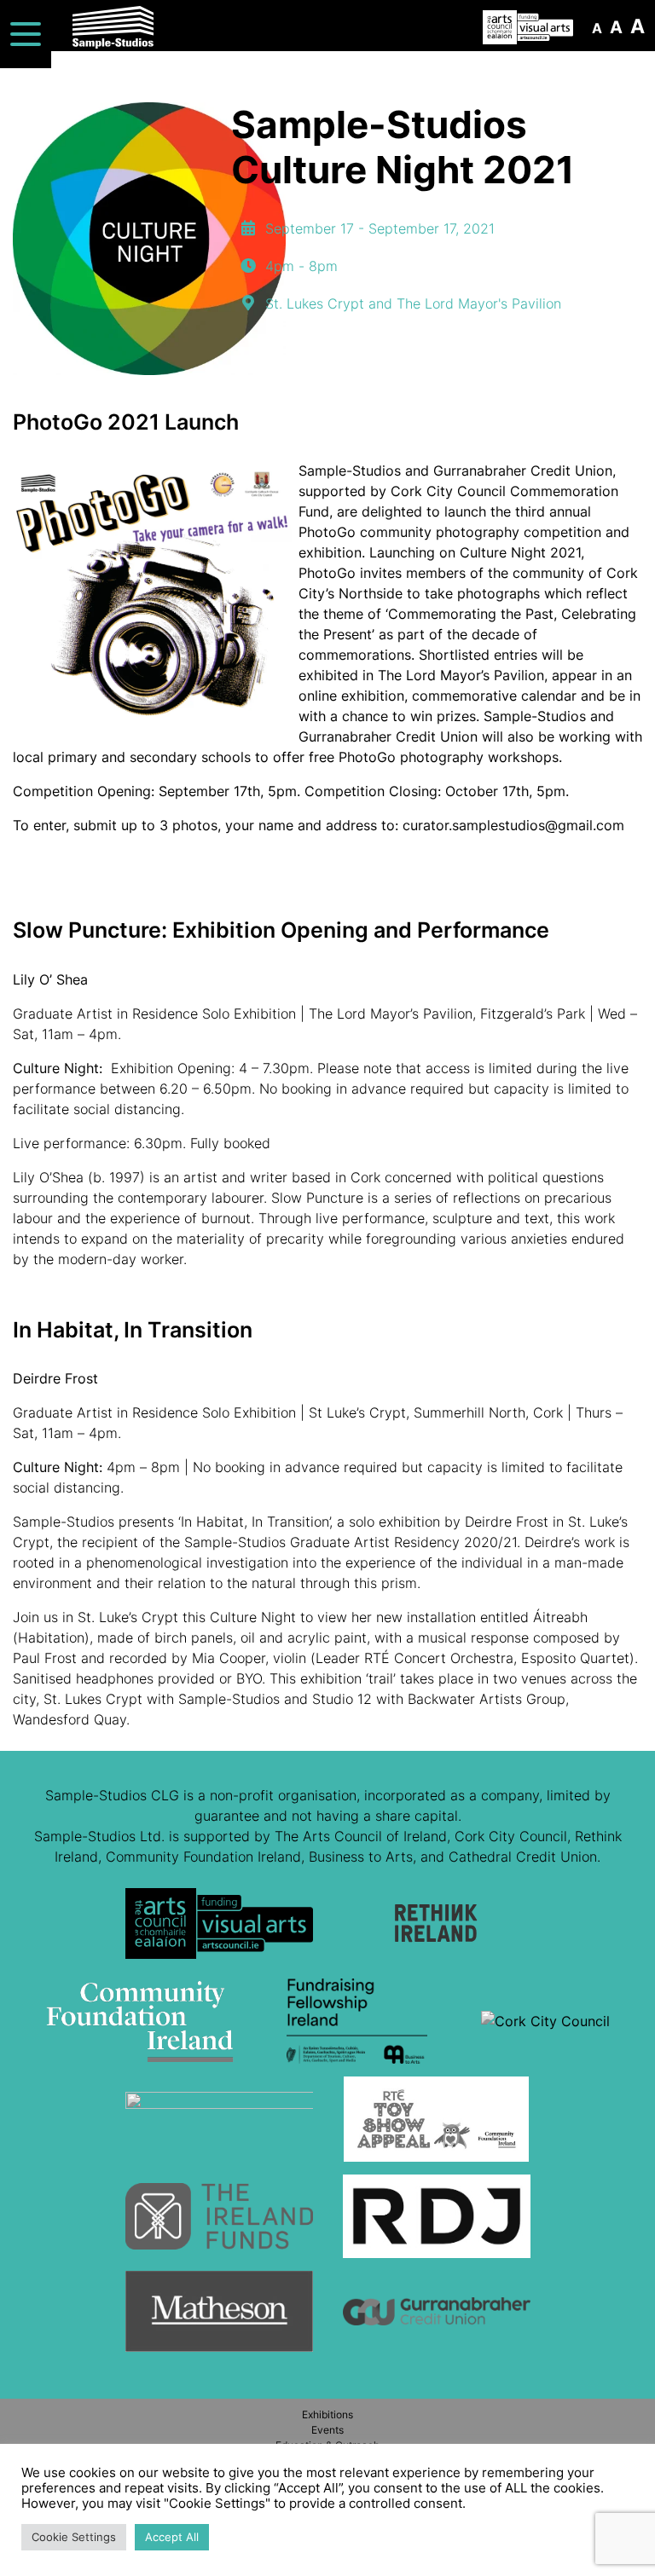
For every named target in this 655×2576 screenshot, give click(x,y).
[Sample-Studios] (101, 27)
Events (327, 2430)
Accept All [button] (172, 2537)
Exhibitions (327, 2414)
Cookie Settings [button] (74, 2537)
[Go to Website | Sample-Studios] (219, 1930)
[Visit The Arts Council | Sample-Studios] (528, 27)
